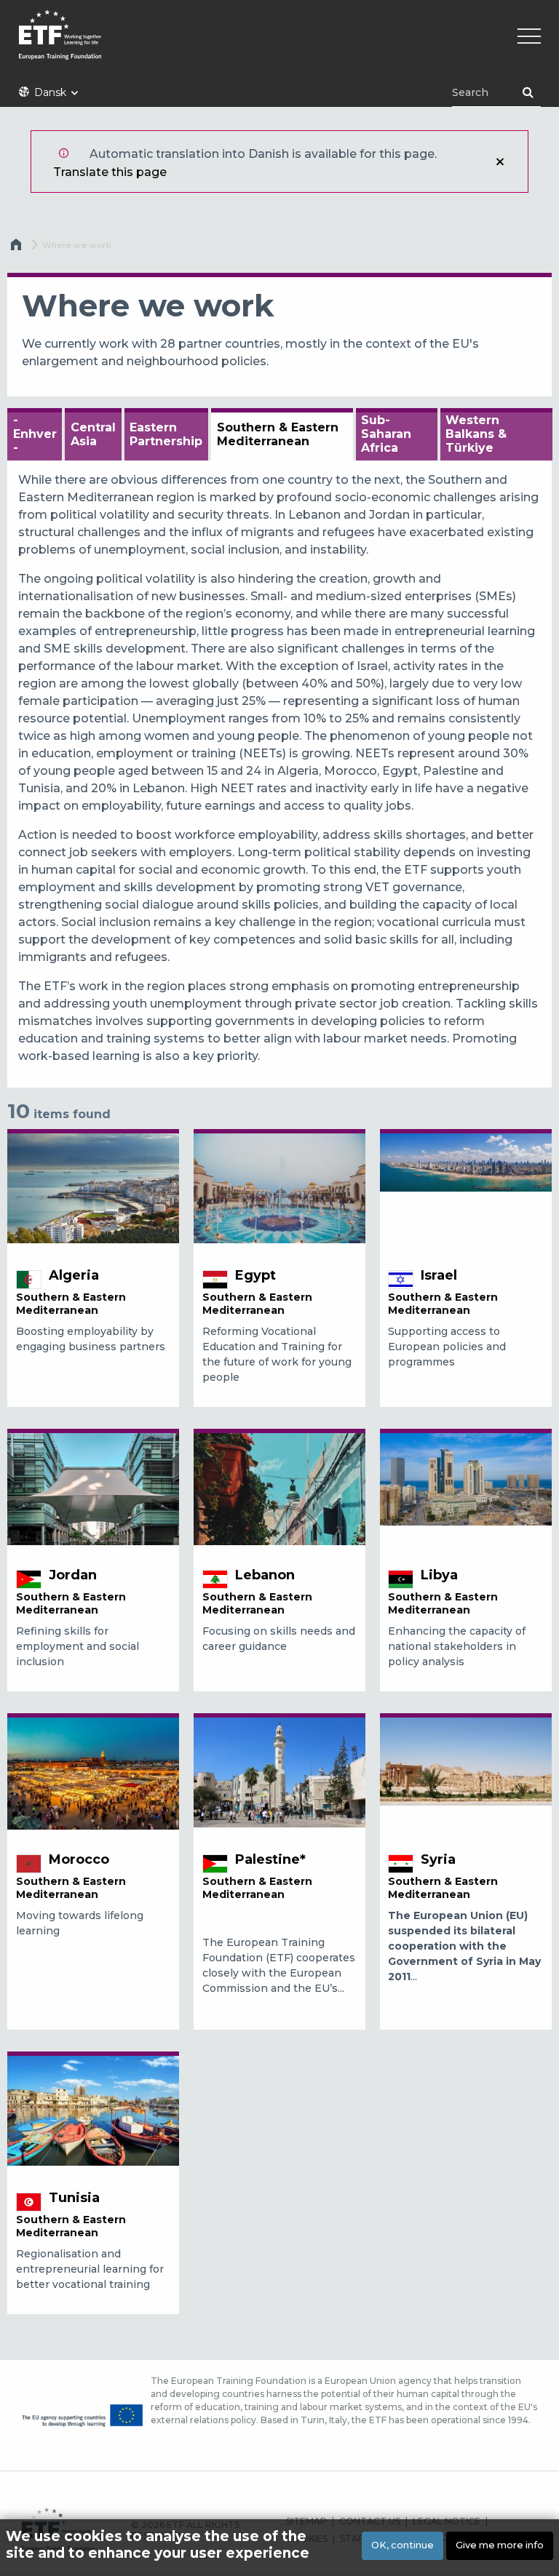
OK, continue (403, 2545)
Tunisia (74, 2198)
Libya (439, 1575)
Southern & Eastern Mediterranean (278, 434)
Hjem (17, 248)
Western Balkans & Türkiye (476, 434)
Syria (438, 1859)
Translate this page (110, 172)
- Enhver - (35, 434)
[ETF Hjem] (279, 44)
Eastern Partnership (166, 434)
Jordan (73, 1575)
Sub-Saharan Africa (386, 434)
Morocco (79, 1859)
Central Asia (93, 434)
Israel (439, 1275)
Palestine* (270, 1859)
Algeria (74, 1275)
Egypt (255, 1275)
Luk (500, 162)
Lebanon (265, 1575)
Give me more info (500, 2545)
